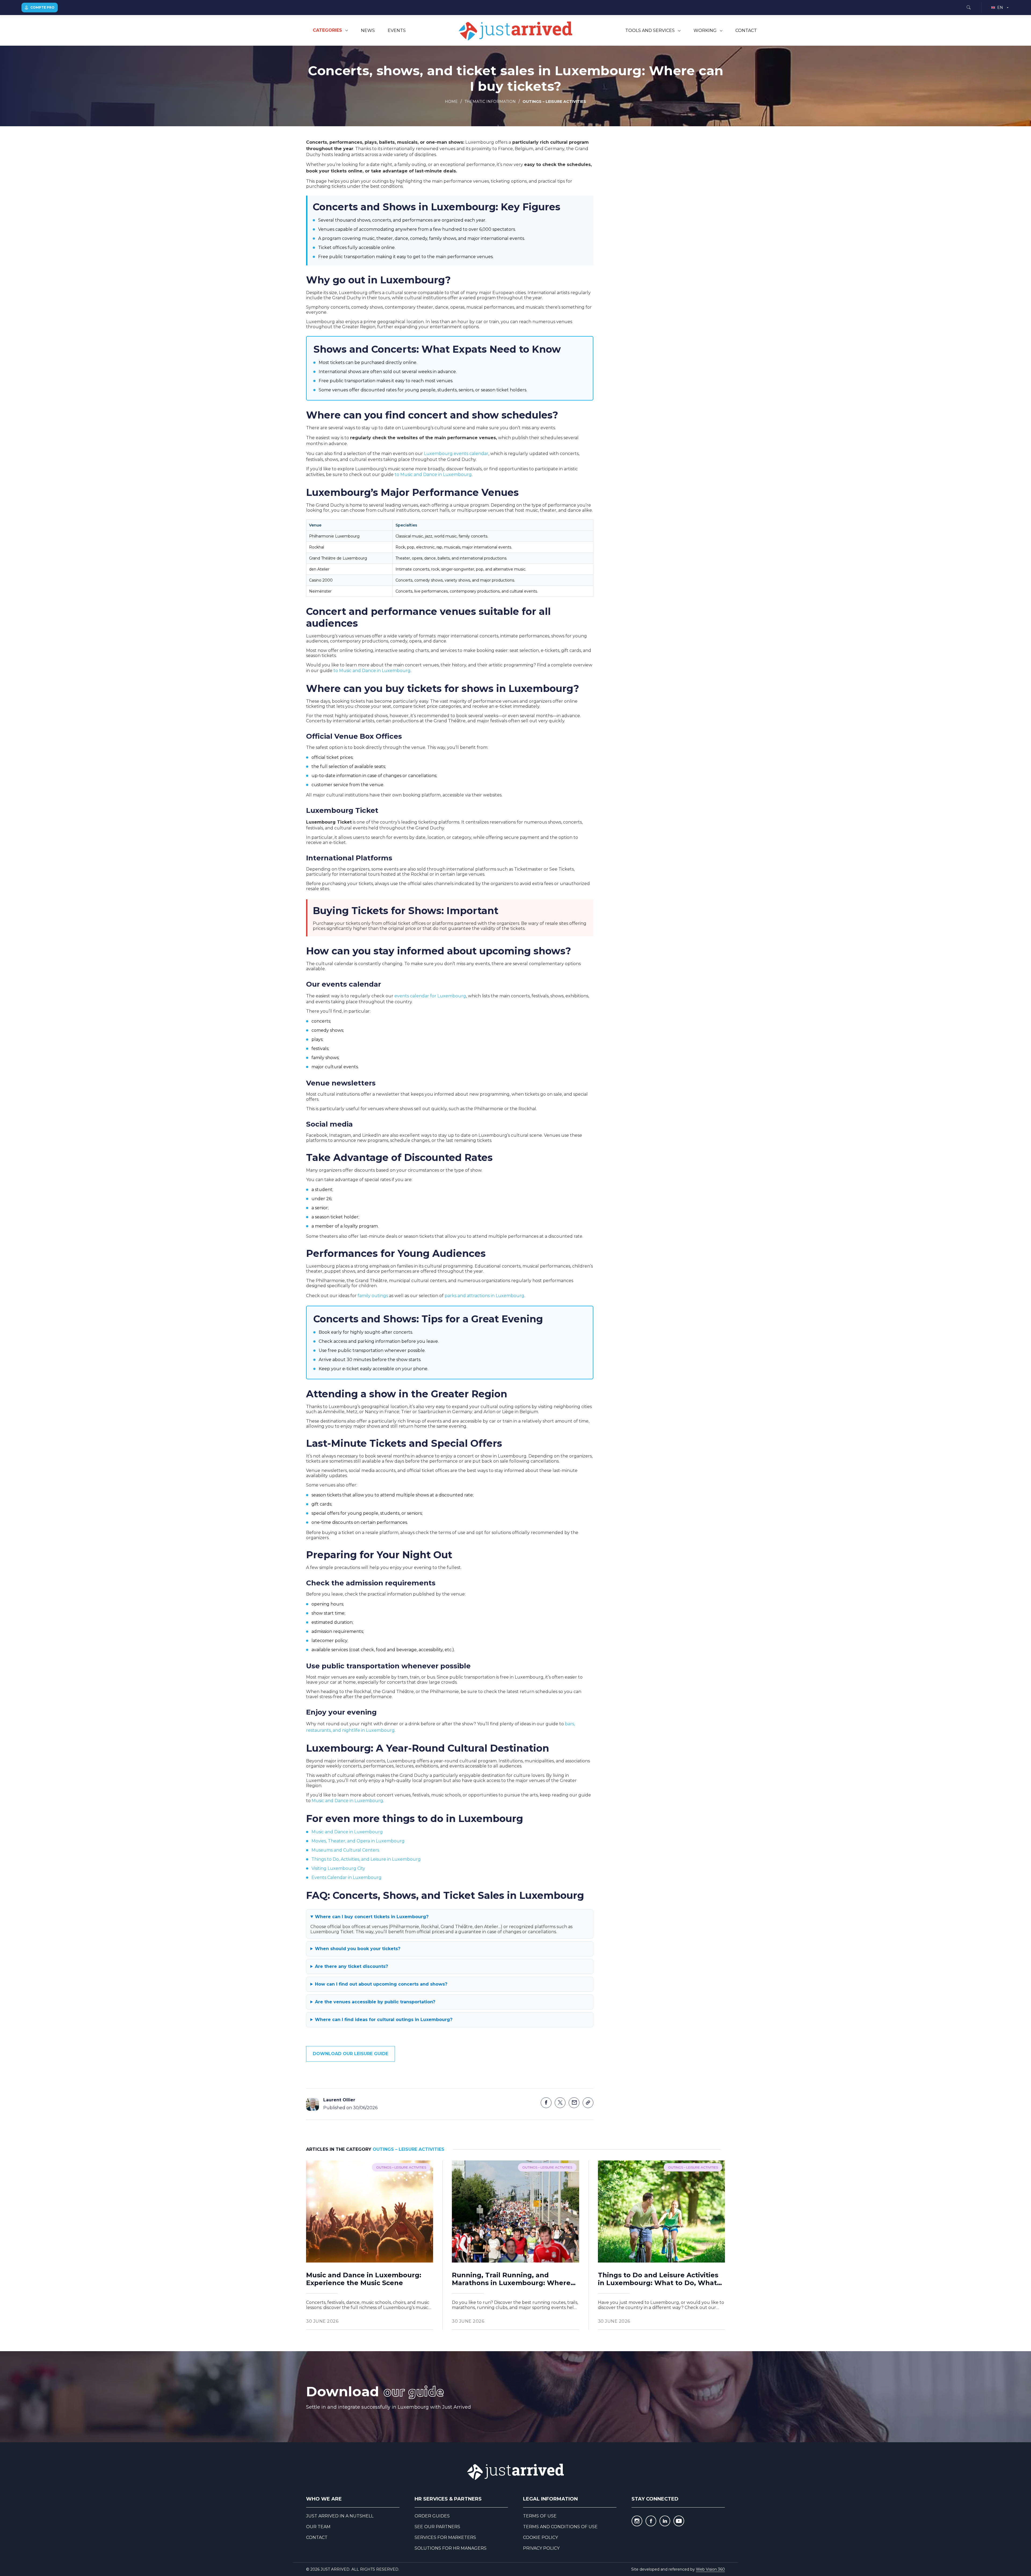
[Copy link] (588, 2103)
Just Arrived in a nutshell (340, 2516)
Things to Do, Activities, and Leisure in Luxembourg (366, 1859)
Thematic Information (490, 102)
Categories (327, 30)
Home (451, 102)
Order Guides (432, 2516)
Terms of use (540, 2516)
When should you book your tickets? (358, 1949)
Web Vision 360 (710, 2569)
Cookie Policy (540, 2537)
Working (705, 30)
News (368, 30)
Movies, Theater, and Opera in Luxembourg (358, 1841)
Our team (318, 2527)
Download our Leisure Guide (351, 2054)
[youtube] (679, 2521)
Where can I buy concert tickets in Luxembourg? (372, 1917)
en (1000, 8)
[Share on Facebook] (546, 2103)
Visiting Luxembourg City (338, 1868)
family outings (373, 1296)
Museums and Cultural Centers (345, 1850)
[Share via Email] (574, 2103)
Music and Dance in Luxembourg (347, 1801)
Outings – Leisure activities (554, 102)
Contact (746, 30)
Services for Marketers (445, 2537)
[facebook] (651, 2521)
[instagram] (637, 2521)
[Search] (968, 8)
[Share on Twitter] (560, 2103)
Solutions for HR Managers (451, 2548)
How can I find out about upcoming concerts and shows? (381, 1984)
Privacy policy (541, 2548)
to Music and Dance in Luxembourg (433, 475)
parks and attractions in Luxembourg (484, 1296)
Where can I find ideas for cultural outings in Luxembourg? (384, 2020)
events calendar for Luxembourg (430, 996)
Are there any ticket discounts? (351, 1966)
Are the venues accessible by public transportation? (375, 2002)
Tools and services (650, 30)
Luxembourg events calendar (456, 454)
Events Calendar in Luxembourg (346, 1877)
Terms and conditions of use (560, 2527)
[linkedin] (665, 2521)
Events (397, 30)
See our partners (437, 2527)
